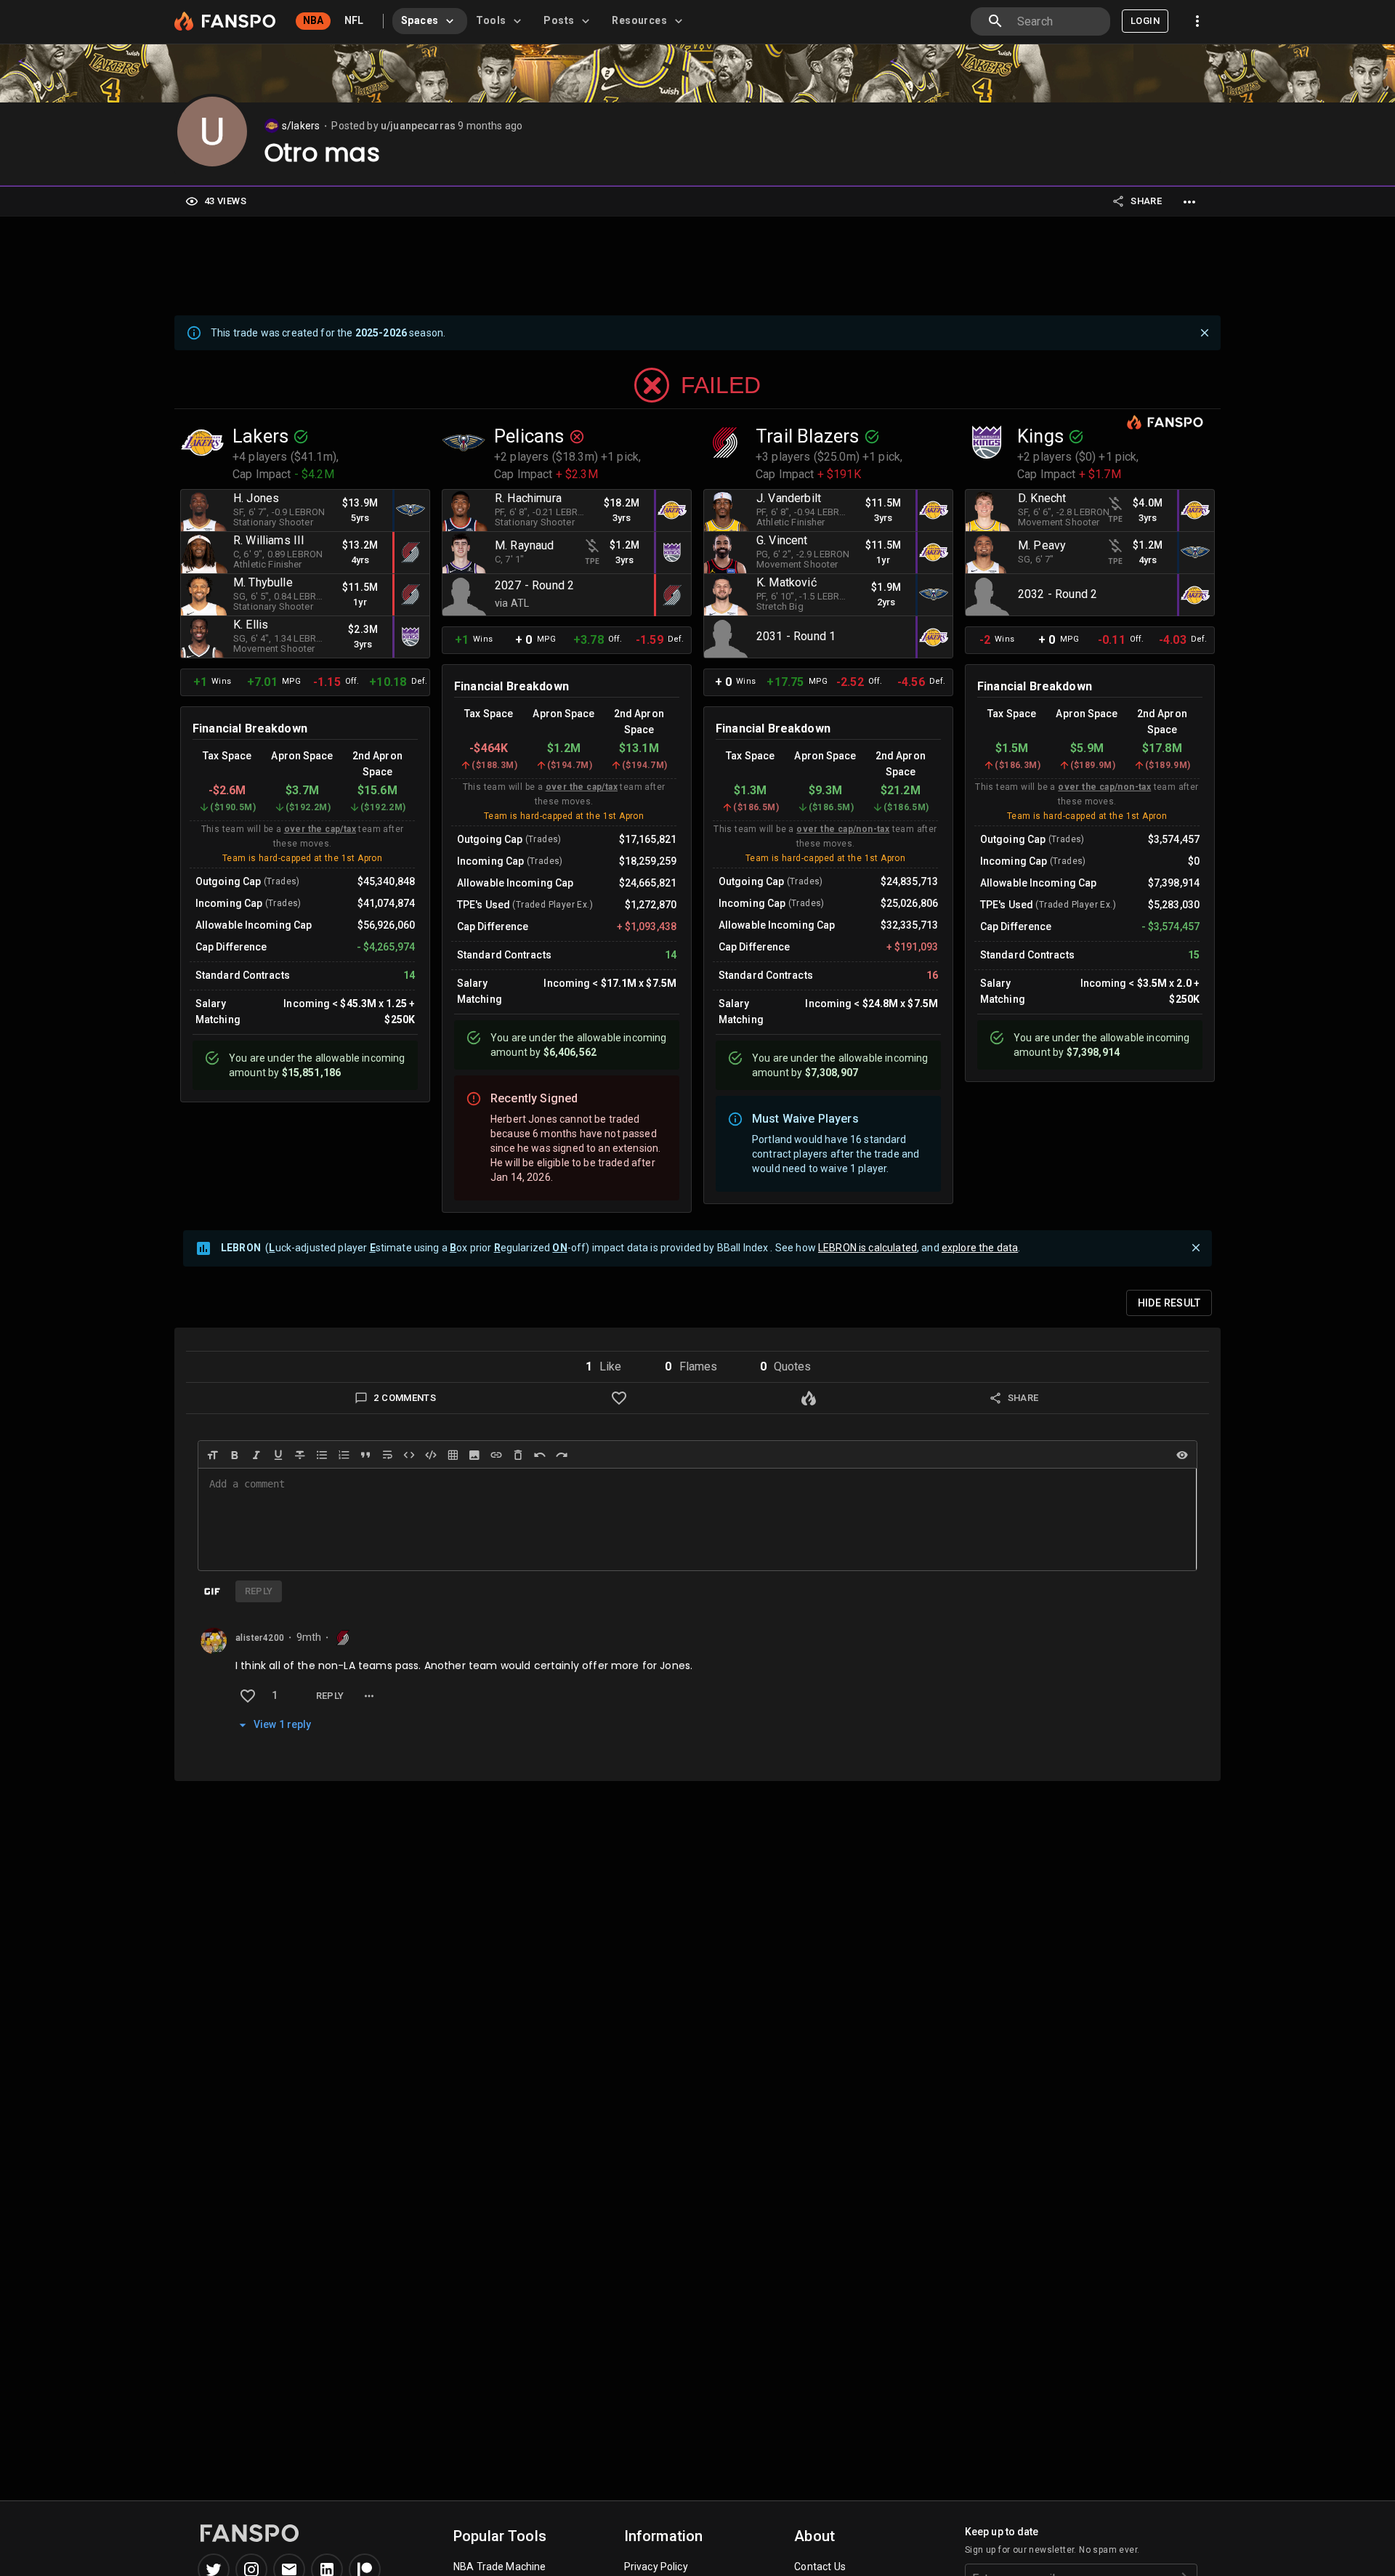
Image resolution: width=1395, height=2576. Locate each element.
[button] (603, 1367)
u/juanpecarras (418, 126)
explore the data (980, 1248)
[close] (1205, 333)
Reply (330, 1696)
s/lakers (301, 126)
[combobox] (1058, 21)
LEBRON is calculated (868, 1248)
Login (1145, 21)
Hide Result (1169, 1303)
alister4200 (260, 1638)
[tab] (430, 21)
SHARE (1146, 201)
